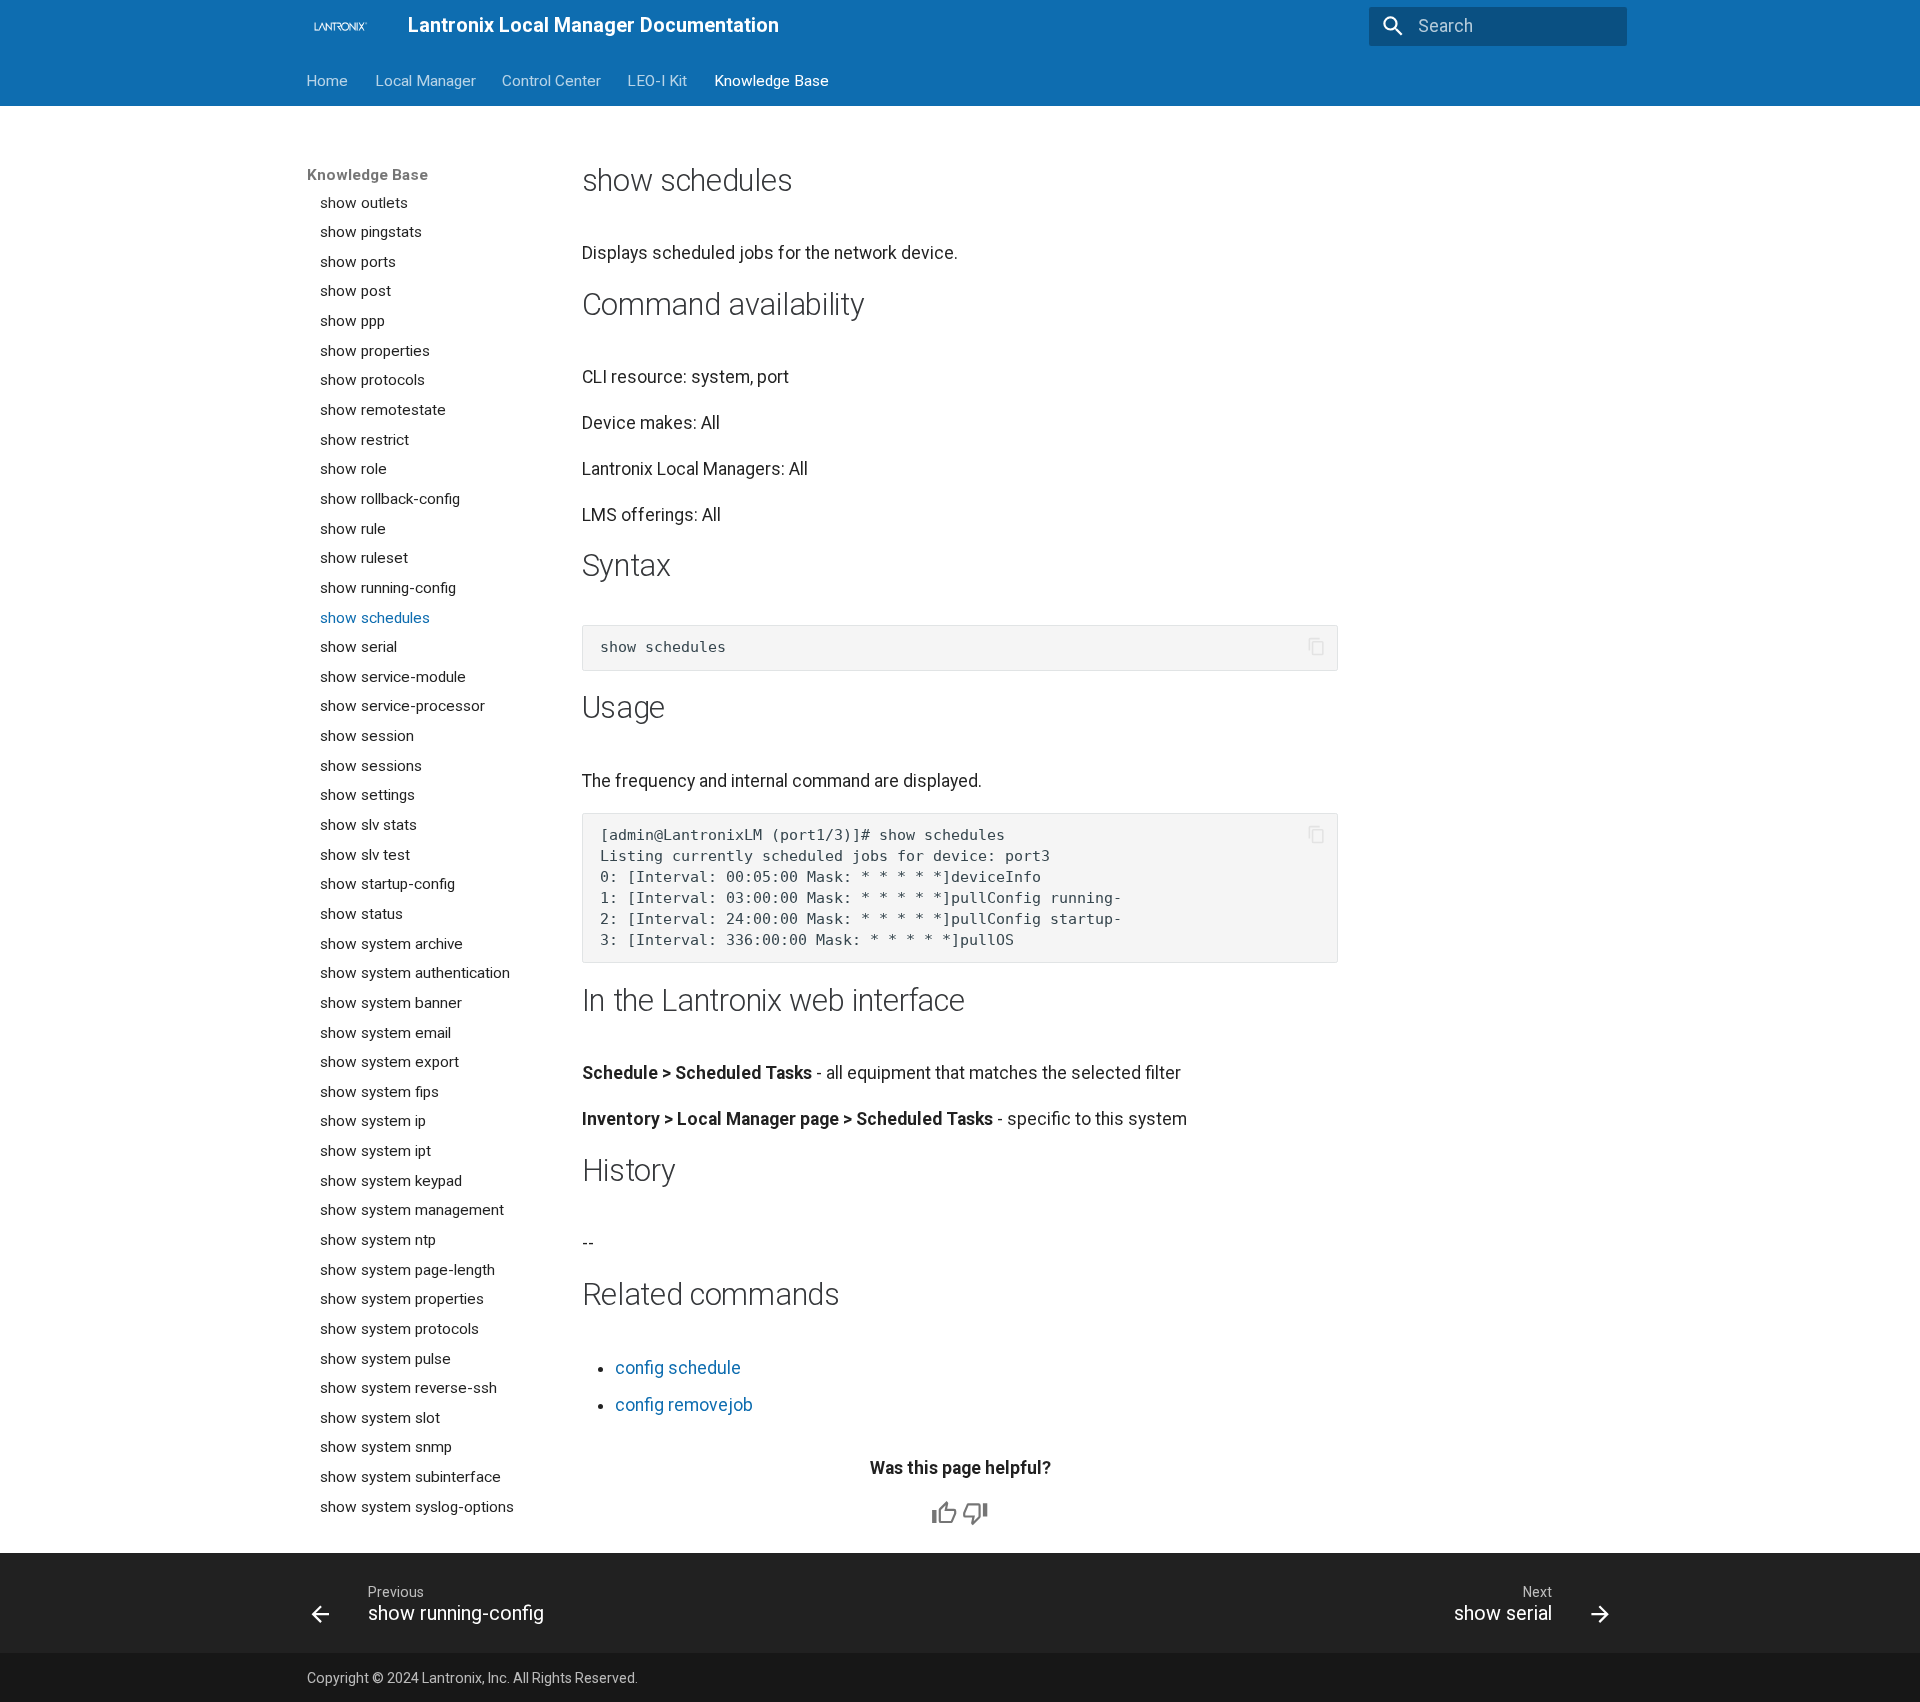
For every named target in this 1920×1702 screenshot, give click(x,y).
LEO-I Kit (658, 80)
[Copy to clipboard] (1316, 647)
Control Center (551, 80)
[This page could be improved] (975, 1513)
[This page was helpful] (944, 1513)
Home (328, 80)
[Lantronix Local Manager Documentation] (339, 26)
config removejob (684, 1405)
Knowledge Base (771, 80)
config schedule (678, 1368)
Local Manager (425, 80)
